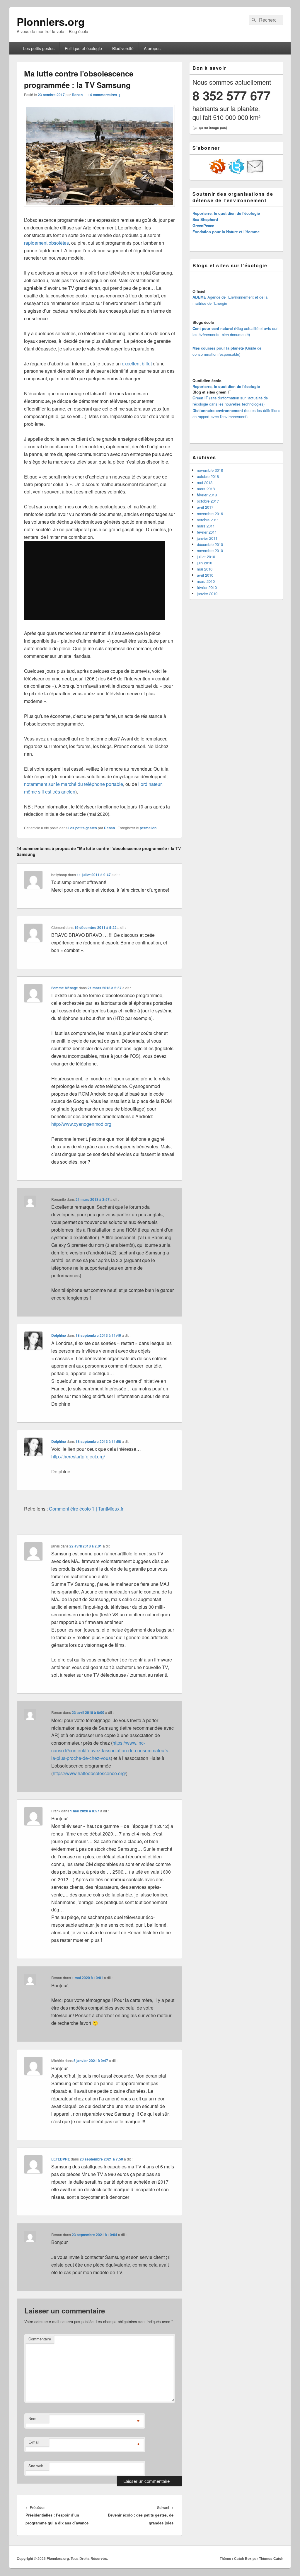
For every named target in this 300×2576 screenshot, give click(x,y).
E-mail (34, 2442)
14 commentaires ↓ (104, 95)
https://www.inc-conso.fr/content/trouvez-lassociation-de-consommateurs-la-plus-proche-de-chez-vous (110, 1750)
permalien (148, 828)
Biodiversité (123, 48)
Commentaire (40, 2339)
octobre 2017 (208, 501)
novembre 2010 (210, 550)
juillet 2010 (206, 557)
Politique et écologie (83, 48)
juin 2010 (204, 563)
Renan (77, 95)
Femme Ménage (65, 988)
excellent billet (137, 363)
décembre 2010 (210, 544)
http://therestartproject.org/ (78, 1456)
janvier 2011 (207, 538)
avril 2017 (205, 507)
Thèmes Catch (271, 2558)
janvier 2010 (207, 594)
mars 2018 (206, 489)
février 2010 (207, 587)
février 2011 (207, 532)
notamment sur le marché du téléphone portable (74, 784)
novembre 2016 (210, 514)
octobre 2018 (208, 476)
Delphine (59, 1335)
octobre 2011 (208, 520)
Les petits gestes (39, 48)
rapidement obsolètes (46, 243)
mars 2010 (206, 581)
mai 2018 (205, 482)
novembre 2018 (210, 470)
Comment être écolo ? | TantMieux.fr (86, 1509)
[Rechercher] (253, 20)
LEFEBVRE (61, 2159)
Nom (32, 2418)
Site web (36, 2466)
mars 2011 (206, 526)
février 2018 (207, 495)
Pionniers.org (51, 21)
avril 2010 (205, 575)
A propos (152, 48)
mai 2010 (205, 569)
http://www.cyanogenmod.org (81, 1124)
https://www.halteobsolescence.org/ (89, 1773)
